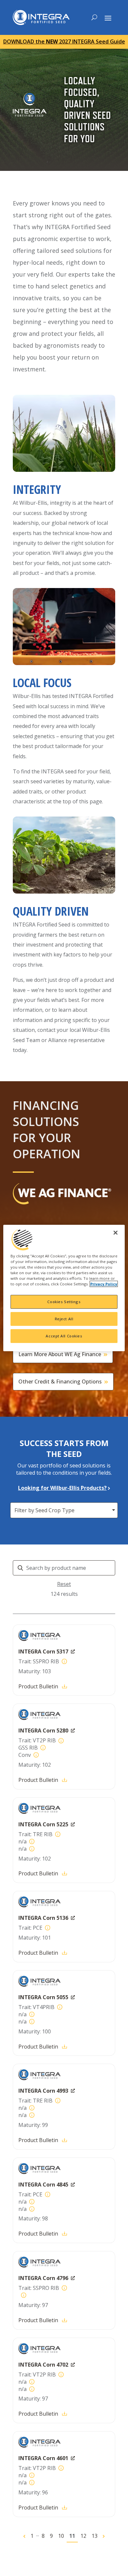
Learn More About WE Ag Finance (60, 1354)
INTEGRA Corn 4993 (43, 2091)
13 (95, 2536)
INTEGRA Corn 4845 (43, 2185)
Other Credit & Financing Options (60, 1382)
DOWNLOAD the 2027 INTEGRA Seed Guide (64, 41)
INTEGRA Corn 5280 (43, 1731)
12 (83, 2536)
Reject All (64, 1319)
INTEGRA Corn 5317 (43, 1651)
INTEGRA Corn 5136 (43, 1918)
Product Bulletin (38, 1686)
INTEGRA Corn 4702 (43, 2365)
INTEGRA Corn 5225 (43, 1824)
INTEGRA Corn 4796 (43, 2278)
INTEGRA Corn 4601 (43, 2458)
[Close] (116, 1233)
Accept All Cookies (64, 1336)
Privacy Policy (104, 1284)
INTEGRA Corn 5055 (43, 1997)
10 (61, 2536)
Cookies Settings (64, 1302)
